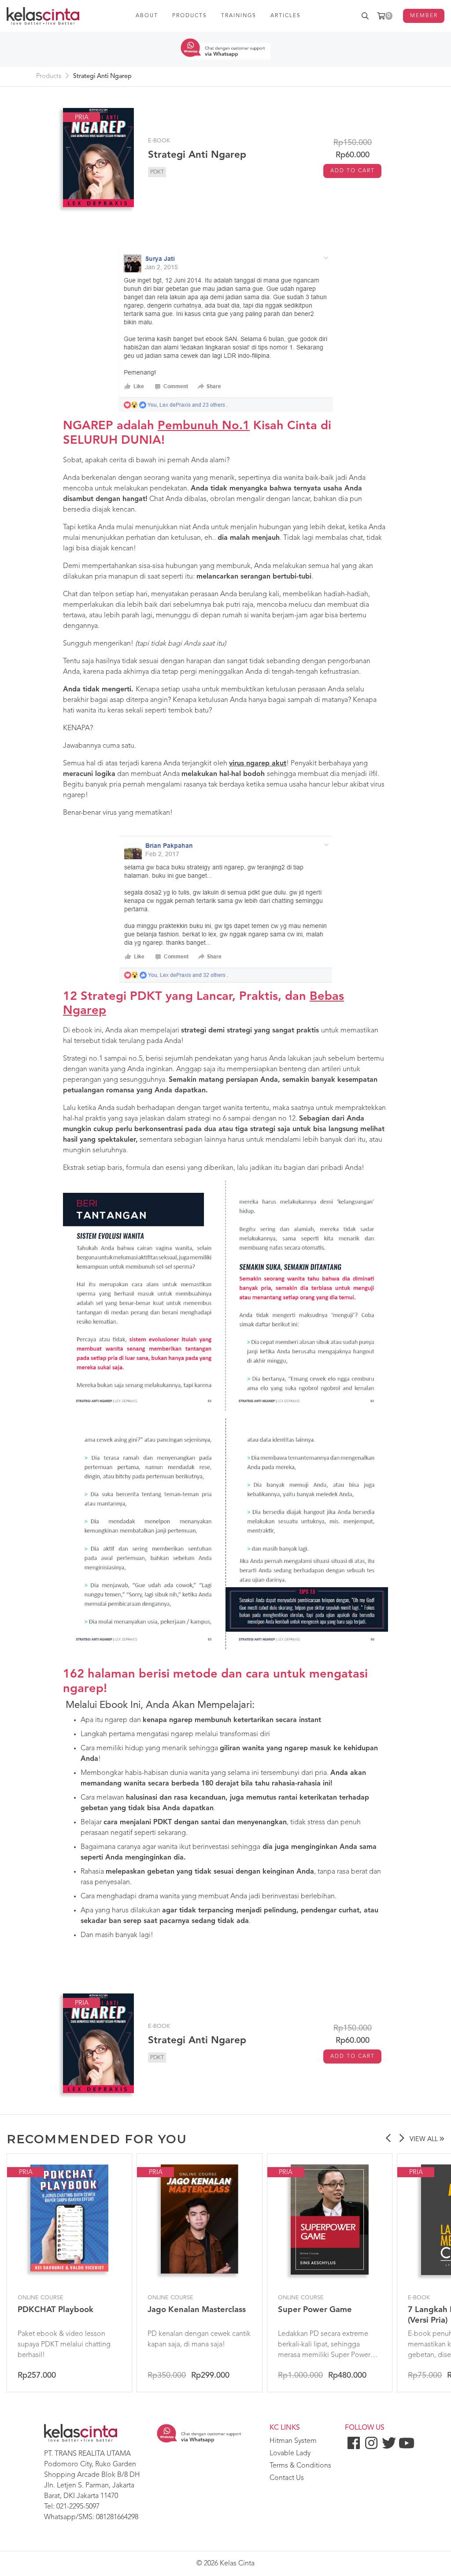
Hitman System (293, 2441)
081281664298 (117, 2517)
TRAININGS (239, 16)
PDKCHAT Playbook (55, 2310)
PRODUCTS (190, 16)
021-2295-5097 (78, 2507)
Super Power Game (315, 2310)
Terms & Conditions (300, 2466)
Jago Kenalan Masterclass (197, 2310)
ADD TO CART (353, 171)
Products (49, 76)
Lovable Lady (290, 2454)
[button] (388, 2139)
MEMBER (424, 16)
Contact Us (287, 2478)
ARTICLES (286, 16)
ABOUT (147, 16)
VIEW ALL (425, 2140)
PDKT (157, 172)
